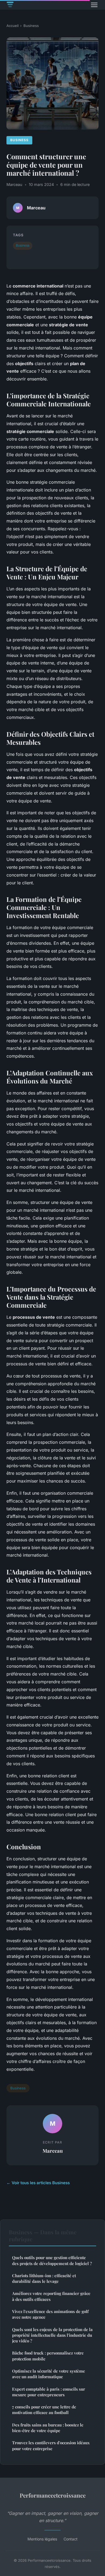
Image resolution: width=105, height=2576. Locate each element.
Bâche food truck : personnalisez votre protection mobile (48, 2356)
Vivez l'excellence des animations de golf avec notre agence (50, 2314)
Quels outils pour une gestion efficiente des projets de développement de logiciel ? (52, 2260)
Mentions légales (42, 2539)
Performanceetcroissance (53, 2495)
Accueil (13, 26)
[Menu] (94, 5)
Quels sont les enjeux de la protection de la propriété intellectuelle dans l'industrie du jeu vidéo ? (52, 2335)
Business (31, 26)
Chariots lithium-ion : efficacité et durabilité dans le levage (44, 2278)
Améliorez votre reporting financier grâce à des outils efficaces (51, 2296)
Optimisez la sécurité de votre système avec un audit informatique (49, 2374)
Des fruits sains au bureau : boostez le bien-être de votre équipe (48, 2428)
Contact (71, 2539)
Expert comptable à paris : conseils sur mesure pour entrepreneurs (49, 2392)
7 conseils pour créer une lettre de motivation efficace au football (44, 2410)
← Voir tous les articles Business (38, 2183)
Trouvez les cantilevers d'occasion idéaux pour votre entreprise (51, 2445)
